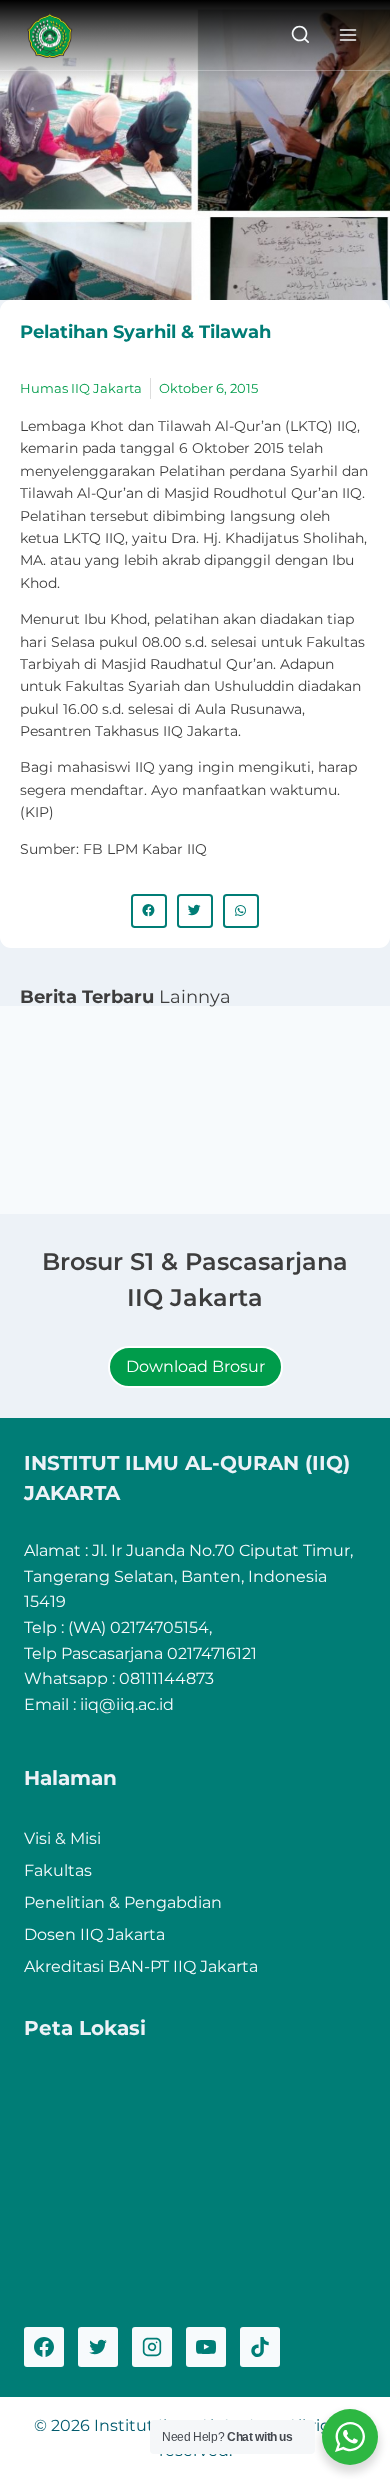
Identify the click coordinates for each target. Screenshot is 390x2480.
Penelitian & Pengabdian (123, 1902)
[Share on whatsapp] (241, 911)
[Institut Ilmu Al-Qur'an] (57, 35)
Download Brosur (195, 1366)
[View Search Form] (300, 35)
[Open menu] (347, 34)
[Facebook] (44, 2347)
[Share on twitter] (195, 911)
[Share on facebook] (149, 911)
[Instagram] (152, 2347)
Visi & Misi (62, 1838)
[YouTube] (206, 2347)
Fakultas (58, 1870)
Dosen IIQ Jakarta (94, 1934)
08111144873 (166, 1678)
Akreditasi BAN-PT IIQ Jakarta (141, 1966)
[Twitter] (98, 2347)
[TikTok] (260, 2347)
